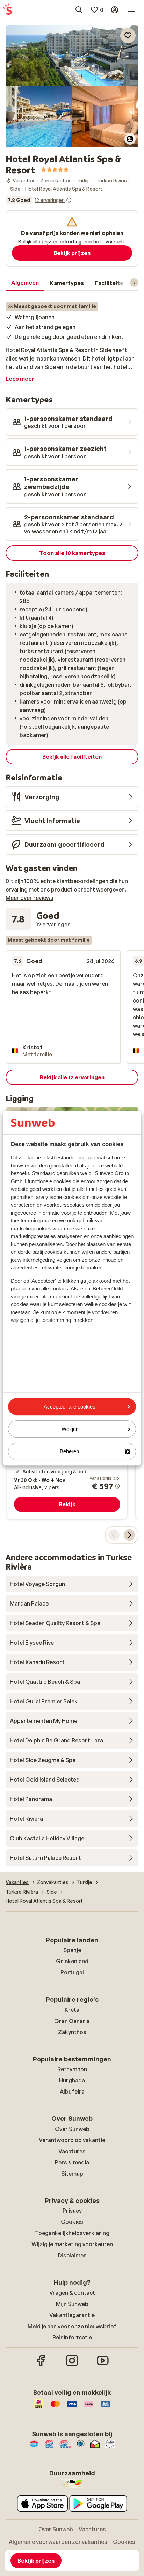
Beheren (69, 1452)
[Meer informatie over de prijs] (117, 1486)
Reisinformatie (72, 2337)
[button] (72, 56)
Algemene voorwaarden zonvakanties (58, 2542)
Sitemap (72, 2174)
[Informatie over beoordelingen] (69, 200)
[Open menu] (131, 10)
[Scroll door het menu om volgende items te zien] (134, 283)
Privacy (72, 2211)
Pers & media (72, 2162)
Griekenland (72, 1961)
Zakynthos (72, 2032)
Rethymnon (72, 2069)
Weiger (70, 1429)
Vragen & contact (72, 2293)
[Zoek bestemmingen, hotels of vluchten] (79, 10)
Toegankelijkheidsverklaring (72, 2233)
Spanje (72, 1950)
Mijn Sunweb (72, 2304)
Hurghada (72, 2080)
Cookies (72, 2222)
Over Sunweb (72, 2129)
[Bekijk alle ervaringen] (39, 200)
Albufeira (72, 2091)
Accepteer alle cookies (70, 1407)
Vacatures (72, 2151)
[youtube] (103, 2365)
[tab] (25, 283)
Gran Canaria (72, 2021)
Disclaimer (72, 2255)
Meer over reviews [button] (30, 898)
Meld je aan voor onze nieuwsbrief (72, 2326)
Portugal (72, 1972)
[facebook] (41, 2365)
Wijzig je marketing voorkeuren (72, 2244)
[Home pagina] (7, 10)
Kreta (72, 2010)
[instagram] (72, 2365)
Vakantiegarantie (72, 2315)
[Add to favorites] (128, 36)
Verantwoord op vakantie (72, 2140)
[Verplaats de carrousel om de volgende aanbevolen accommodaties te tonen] (129, 1535)
